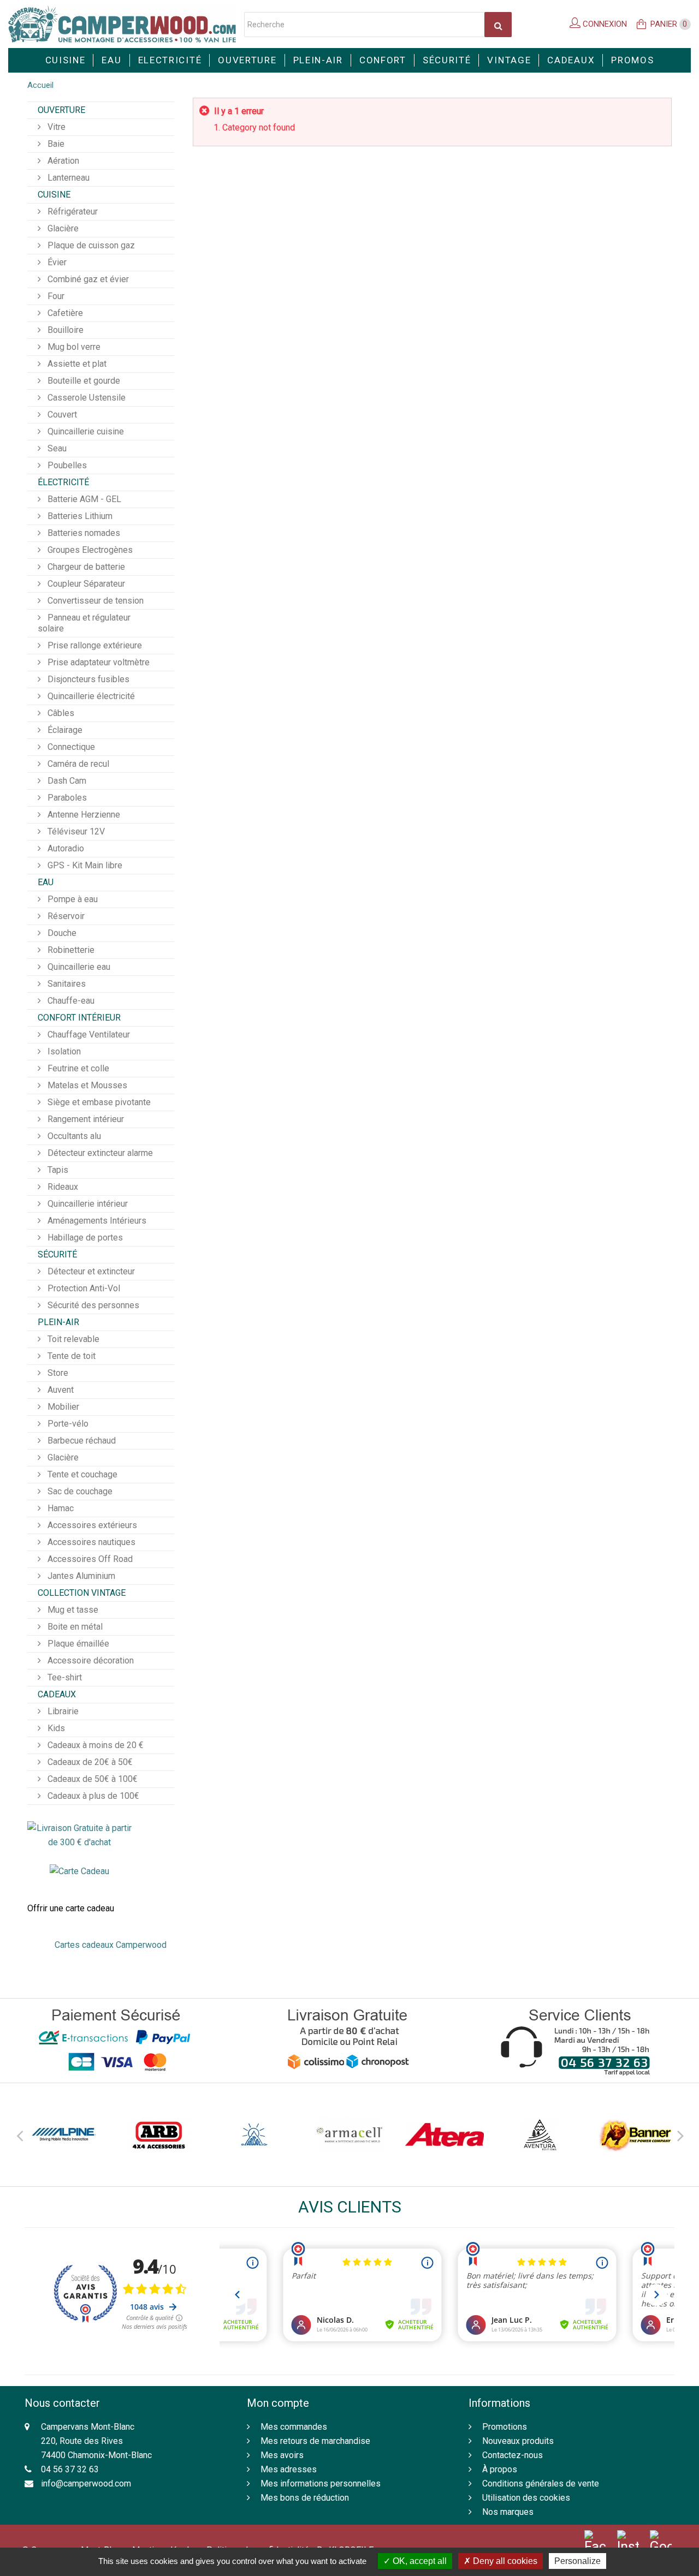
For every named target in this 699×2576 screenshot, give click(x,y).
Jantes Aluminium (80, 1576)
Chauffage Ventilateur (88, 1034)
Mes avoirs (282, 2455)
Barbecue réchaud (81, 1441)
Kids (55, 1728)
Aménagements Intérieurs (96, 1221)
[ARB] (159, 2135)
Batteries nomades (83, 533)
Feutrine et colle (77, 1068)
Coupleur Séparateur (85, 584)
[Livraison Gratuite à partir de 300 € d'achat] (79, 1835)
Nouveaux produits (518, 2441)
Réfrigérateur (72, 211)
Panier (669, 24)
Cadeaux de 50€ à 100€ (91, 1779)
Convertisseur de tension (94, 601)
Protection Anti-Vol (83, 1288)
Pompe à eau (72, 899)
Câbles (60, 713)
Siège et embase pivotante (98, 1102)
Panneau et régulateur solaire (84, 623)
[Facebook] (595, 2542)
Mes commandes (294, 2427)
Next (680, 2134)
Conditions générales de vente (541, 2483)
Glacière (62, 228)
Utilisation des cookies (526, 2498)
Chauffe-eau (70, 1001)
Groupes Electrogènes (89, 550)
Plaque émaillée (77, 1644)
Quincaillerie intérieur (87, 1204)
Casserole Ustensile (85, 398)
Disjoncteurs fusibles (87, 679)
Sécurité (447, 60)
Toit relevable (72, 1339)
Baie (55, 144)
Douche (61, 933)
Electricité (170, 60)
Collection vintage (82, 1593)
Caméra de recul (77, 764)
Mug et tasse (72, 1610)
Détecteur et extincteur (90, 1271)
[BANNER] (635, 2135)
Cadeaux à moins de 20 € (94, 1745)
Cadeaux (571, 60)
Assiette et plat (76, 364)
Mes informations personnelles (321, 2483)
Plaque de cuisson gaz (90, 245)
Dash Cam (66, 781)
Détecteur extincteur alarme (99, 1153)
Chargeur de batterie (85, 567)
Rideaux (62, 1187)
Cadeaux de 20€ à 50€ (89, 1762)
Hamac (60, 1508)
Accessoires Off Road (89, 1559)
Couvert (61, 415)
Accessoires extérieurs (91, 1525)
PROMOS (632, 60)
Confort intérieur (79, 1018)
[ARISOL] (254, 2135)
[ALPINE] (64, 2135)
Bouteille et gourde (83, 381)
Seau (56, 448)
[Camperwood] (122, 24)
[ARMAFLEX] (349, 2135)
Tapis (57, 1170)
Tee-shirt (64, 1677)
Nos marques (508, 2512)
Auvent (60, 1390)
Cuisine (66, 60)
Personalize (577, 2561)
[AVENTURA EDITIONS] (540, 2135)
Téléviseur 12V (75, 831)
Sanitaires (66, 984)
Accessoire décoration (90, 1660)
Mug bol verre (73, 347)
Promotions (505, 2427)
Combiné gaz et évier (87, 279)
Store (57, 1373)
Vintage (509, 60)
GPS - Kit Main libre (84, 865)
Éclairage (64, 730)
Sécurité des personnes (92, 1305)
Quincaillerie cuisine (85, 431)
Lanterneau (67, 178)
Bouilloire (64, 330)
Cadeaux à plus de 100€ (92, 1796)
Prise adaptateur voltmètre (97, 662)
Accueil (40, 85)
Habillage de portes (84, 1238)
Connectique (70, 747)
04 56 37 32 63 (70, 2469)
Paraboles (66, 798)
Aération (62, 161)
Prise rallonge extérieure (94, 645)
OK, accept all (419, 2561)
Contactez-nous (513, 2455)
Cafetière (64, 313)
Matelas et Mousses (86, 1085)
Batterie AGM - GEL (83, 499)
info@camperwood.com (86, 2483)
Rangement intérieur (85, 1119)
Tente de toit (70, 1356)
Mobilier (62, 1407)
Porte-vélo (67, 1424)
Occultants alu (73, 1136)
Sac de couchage (79, 1491)
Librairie (62, 1711)
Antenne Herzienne (83, 815)
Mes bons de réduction (305, 2498)
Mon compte (278, 2403)
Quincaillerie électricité (90, 696)
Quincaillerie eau (78, 967)
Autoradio (65, 848)
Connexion (604, 24)
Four (55, 296)
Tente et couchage (81, 1474)
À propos (500, 2469)
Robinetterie (70, 950)
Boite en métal (74, 1627)
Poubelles (66, 465)
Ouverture (247, 60)
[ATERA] (445, 2135)
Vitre (55, 127)
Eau (111, 60)
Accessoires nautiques (90, 1542)
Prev (19, 2134)
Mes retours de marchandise (315, 2441)
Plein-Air (318, 60)
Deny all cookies (504, 2561)
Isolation (63, 1051)
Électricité (63, 482)
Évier (56, 262)
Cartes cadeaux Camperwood (111, 1945)
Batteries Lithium (79, 516)
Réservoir (65, 916)
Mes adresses (289, 2469)
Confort (383, 60)
